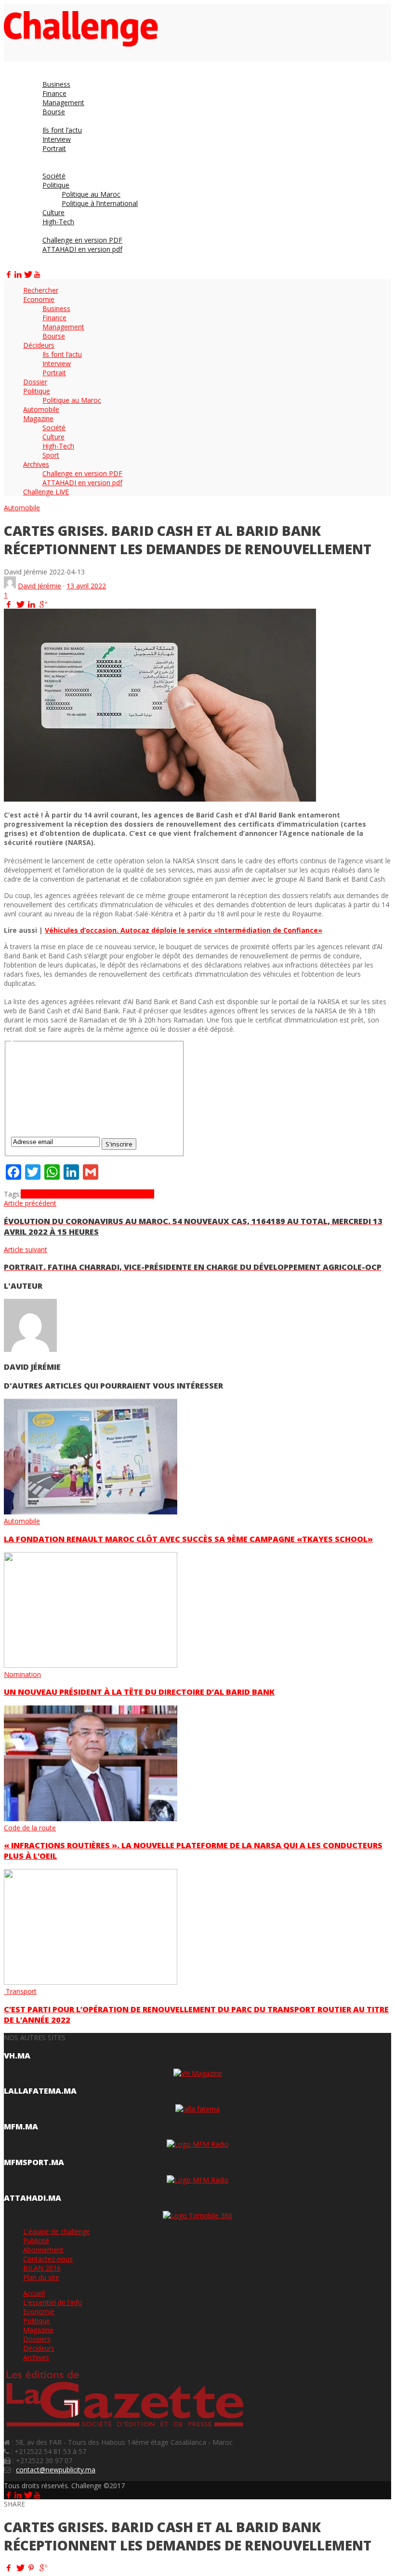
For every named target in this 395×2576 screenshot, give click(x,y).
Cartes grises (117, 1194)
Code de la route (30, 1828)
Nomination (22, 1674)
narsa (145, 1194)
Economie (39, 2311)
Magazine (38, 2330)
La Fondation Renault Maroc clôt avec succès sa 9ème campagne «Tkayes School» (188, 1539)
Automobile (22, 508)
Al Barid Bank (42, 1194)
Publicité (36, 2241)
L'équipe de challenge (57, 2231)
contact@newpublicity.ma (56, 2470)
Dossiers (37, 2339)
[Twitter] (27, 274)
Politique (37, 2321)
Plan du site (41, 2277)
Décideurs (39, 2348)
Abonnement (43, 2250)
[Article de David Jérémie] (10, 586)
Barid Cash (79, 1194)
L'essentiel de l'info (53, 2302)
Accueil (34, 2293)
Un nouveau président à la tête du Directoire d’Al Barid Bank (139, 1692)
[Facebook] (9, 274)
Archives (36, 2357)
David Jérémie (39, 586)
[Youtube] (37, 274)
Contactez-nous (48, 2259)
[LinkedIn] (18, 274)
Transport (20, 1991)
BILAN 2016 (42, 2268)
